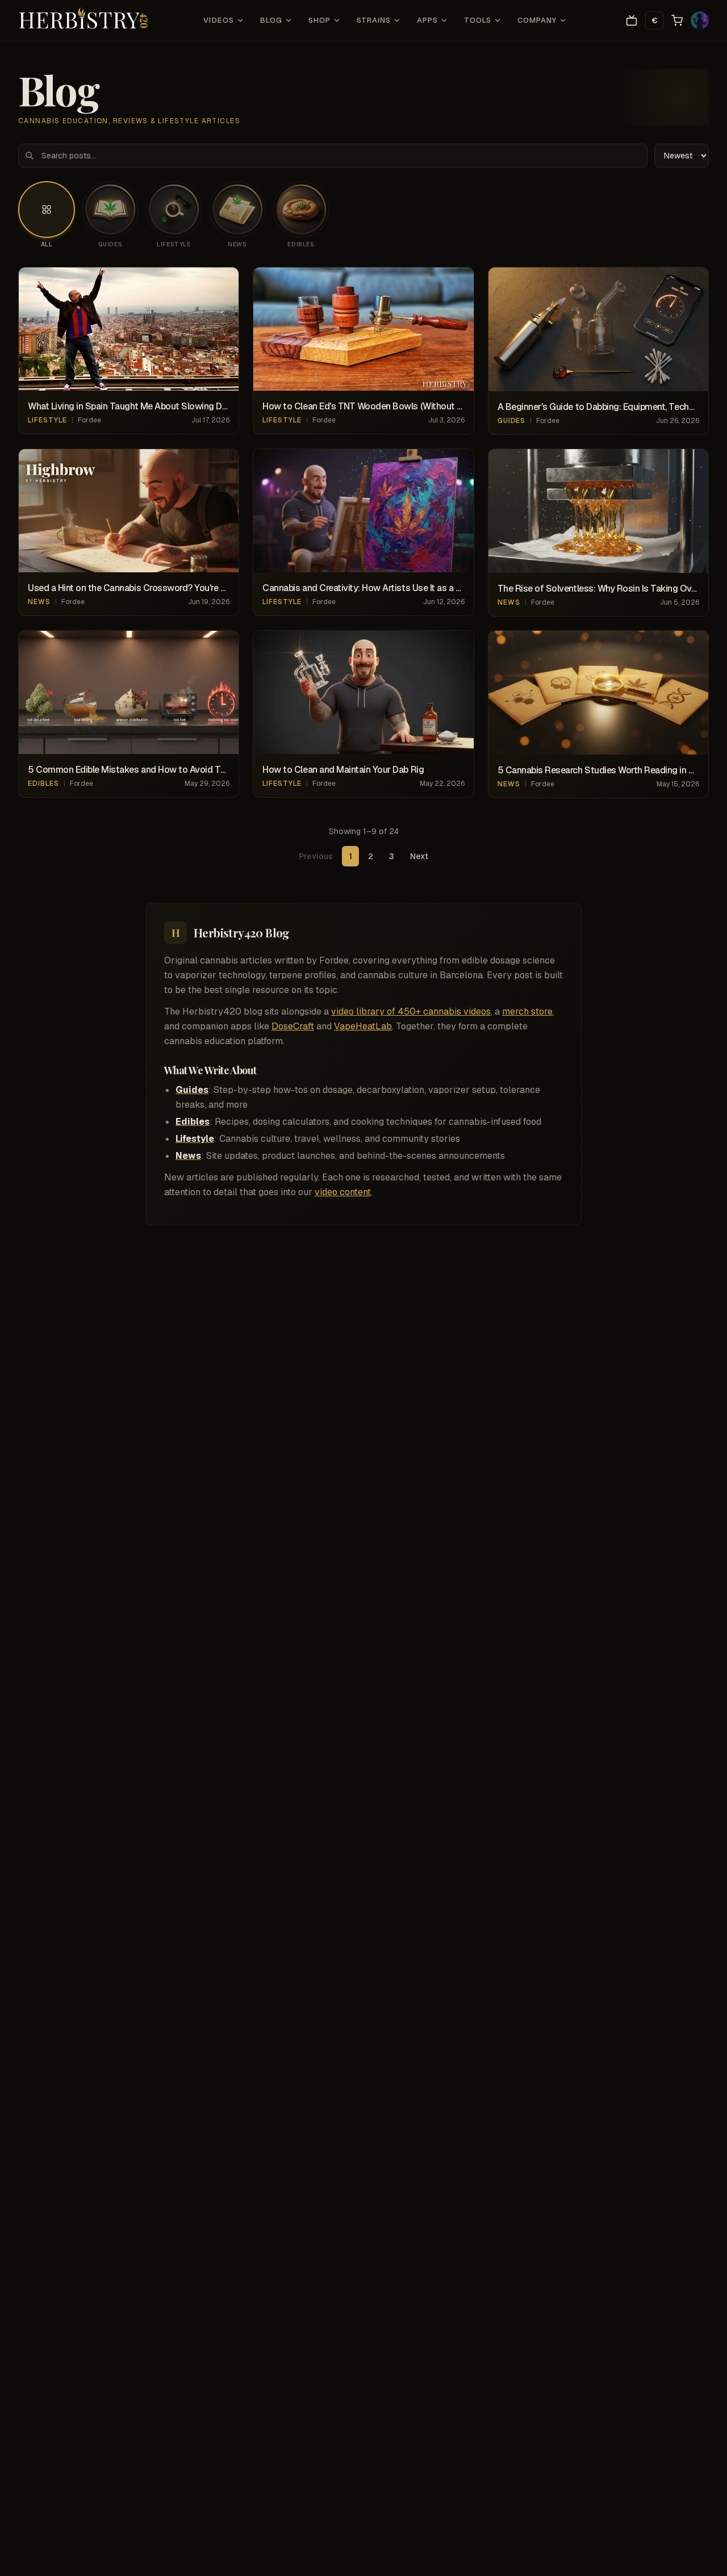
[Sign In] (700, 20)
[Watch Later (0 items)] (632, 20)
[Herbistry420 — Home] (83, 20)
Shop (319, 20)
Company (537, 20)
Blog (271, 20)
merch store (527, 1011)
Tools (477, 20)
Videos (218, 20)
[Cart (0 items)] (677, 20)
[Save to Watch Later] (224, 282)
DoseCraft (293, 1026)
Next (419, 856)
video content (343, 1192)
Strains (374, 20)
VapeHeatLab (363, 1026)
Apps (427, 20)
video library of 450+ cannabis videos (411, 1011)
